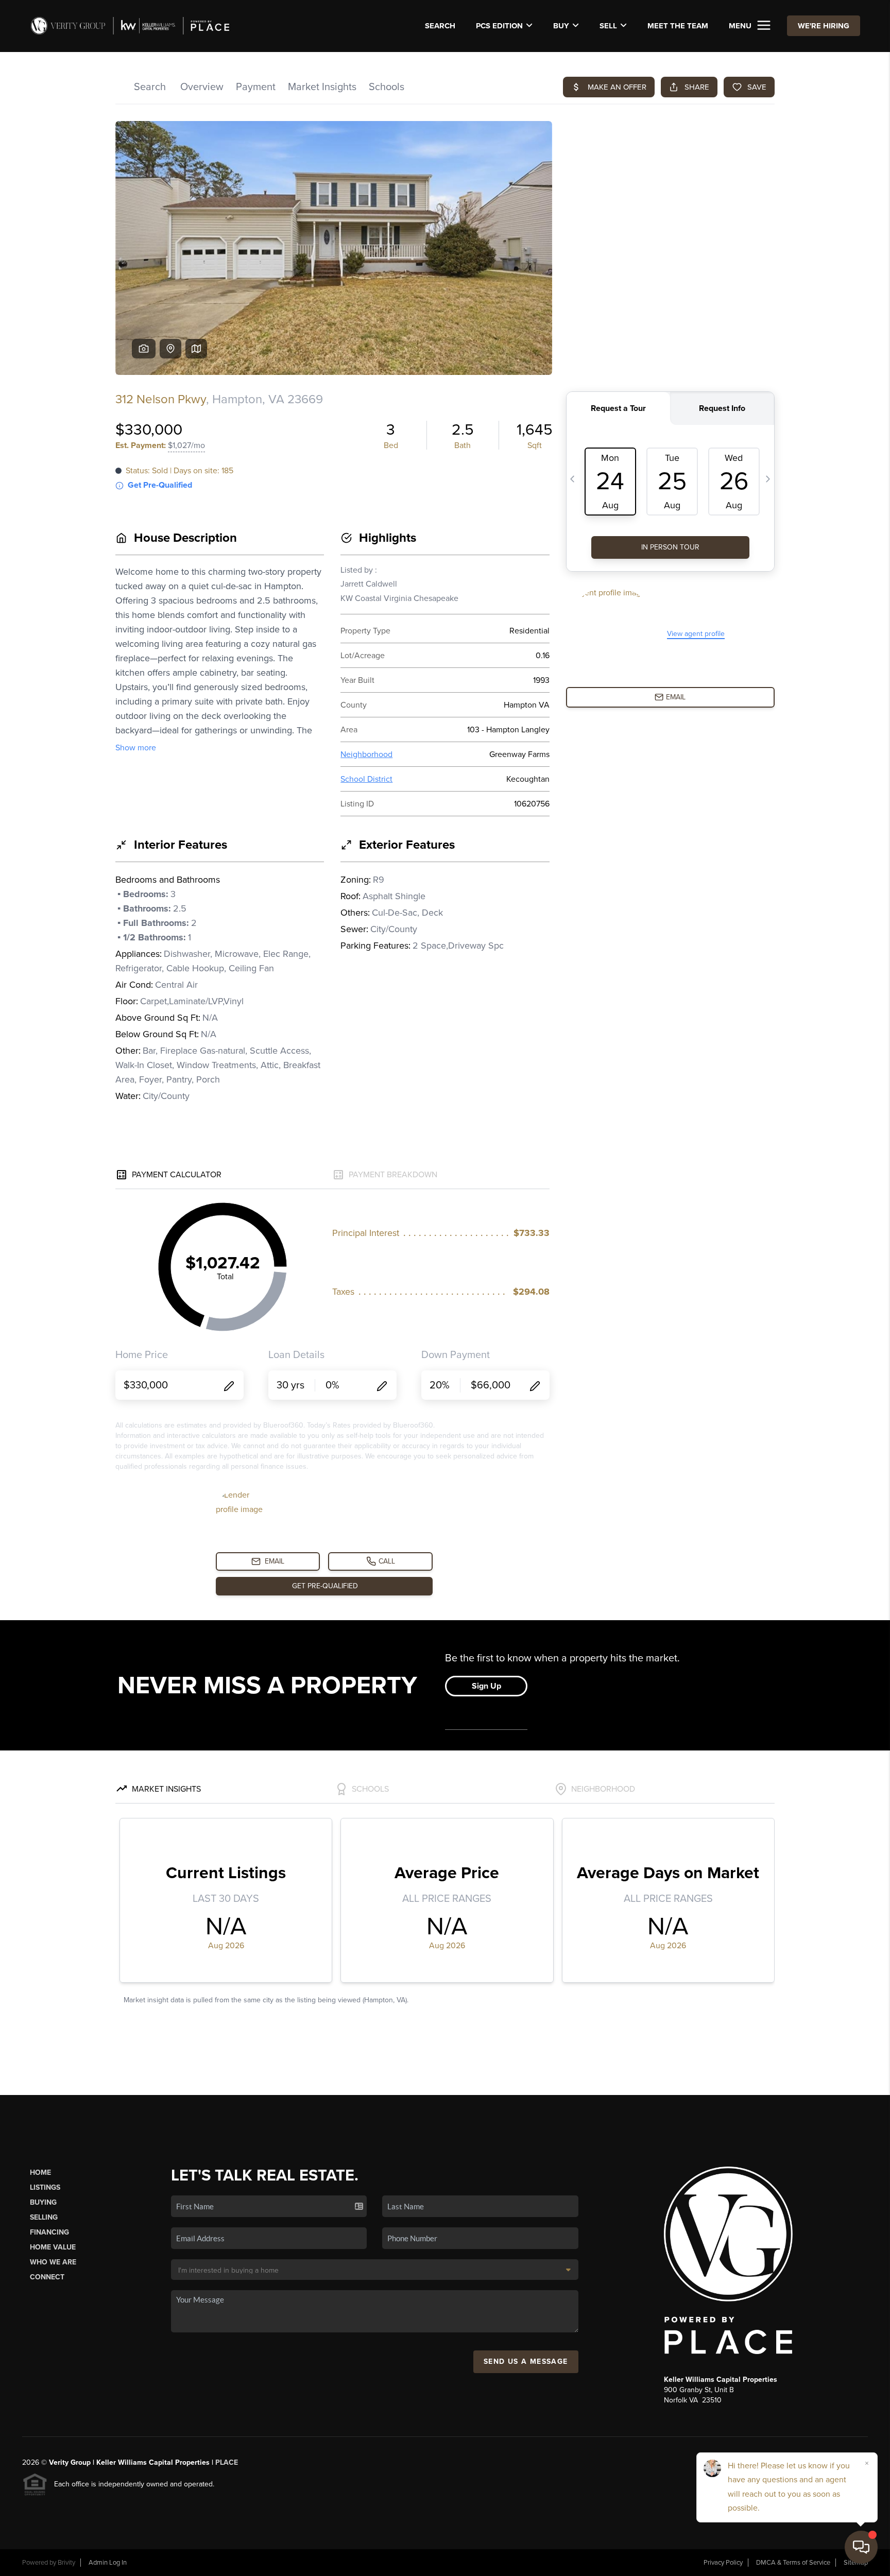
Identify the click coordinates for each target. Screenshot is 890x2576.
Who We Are (53, 2262)
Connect (47, 2277)
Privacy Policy (723, 2563)
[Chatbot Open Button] (861, 2547)
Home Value (53, 2247)
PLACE (227, 2462)
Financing (49, 2232)
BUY (561, 26)
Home (40, 2173)
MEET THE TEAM (678, 26)
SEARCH (440, 26)
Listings (45, 2187)
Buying (43, 2202)
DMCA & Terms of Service (793, 2563)
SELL (608, 26)
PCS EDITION (499, 26)
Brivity (66, 2563)
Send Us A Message (526, 2362)
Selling (44, 2217)
